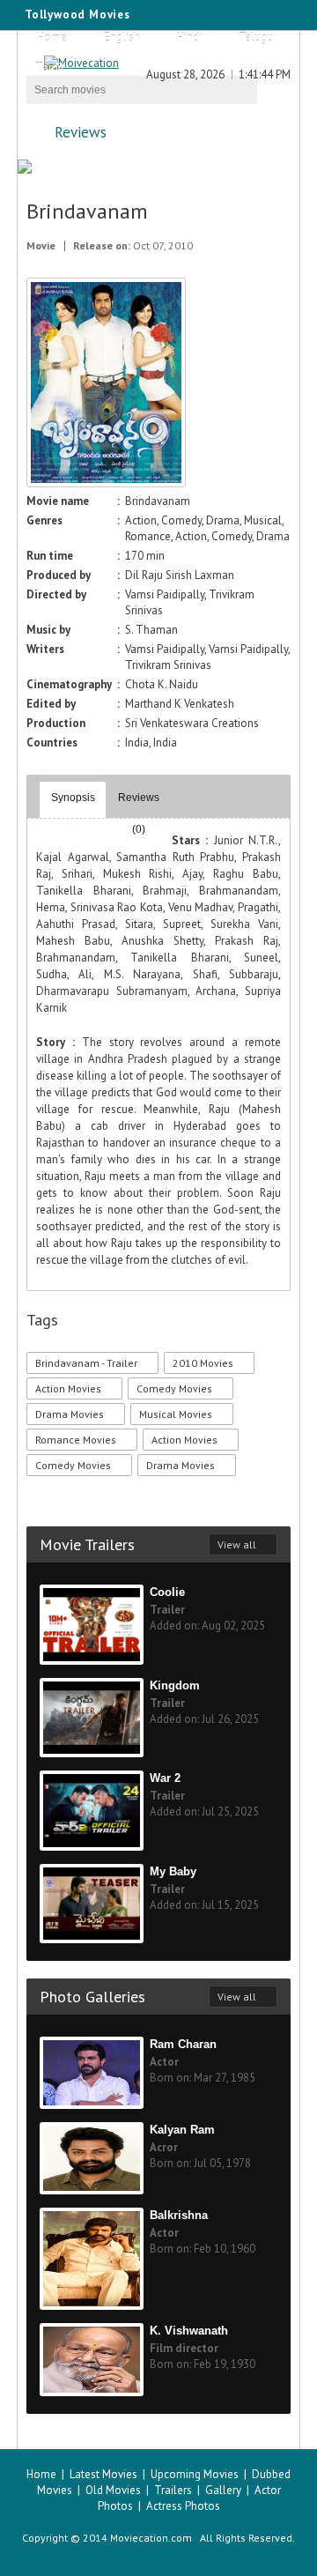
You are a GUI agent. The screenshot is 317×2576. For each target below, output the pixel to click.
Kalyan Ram (182, 2130)
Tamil (50, 67)
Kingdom (175, 1685)
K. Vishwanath (189, 2331)
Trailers (173, 2490)
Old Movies (113, 2490)
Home (52, 37)
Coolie (167, 1592)
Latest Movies (103, 2474)
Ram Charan (183, 2044)
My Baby (173, 1871)
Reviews (81, 132)
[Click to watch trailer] (106, 483)
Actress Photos (183, 2506)
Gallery (223, 2490)
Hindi (189, 37)
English (122, 37)
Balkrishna (179, 2215)
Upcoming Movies (195, 2474)
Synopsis (73, 798)
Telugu (256, 37)
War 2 (165, 1778)
